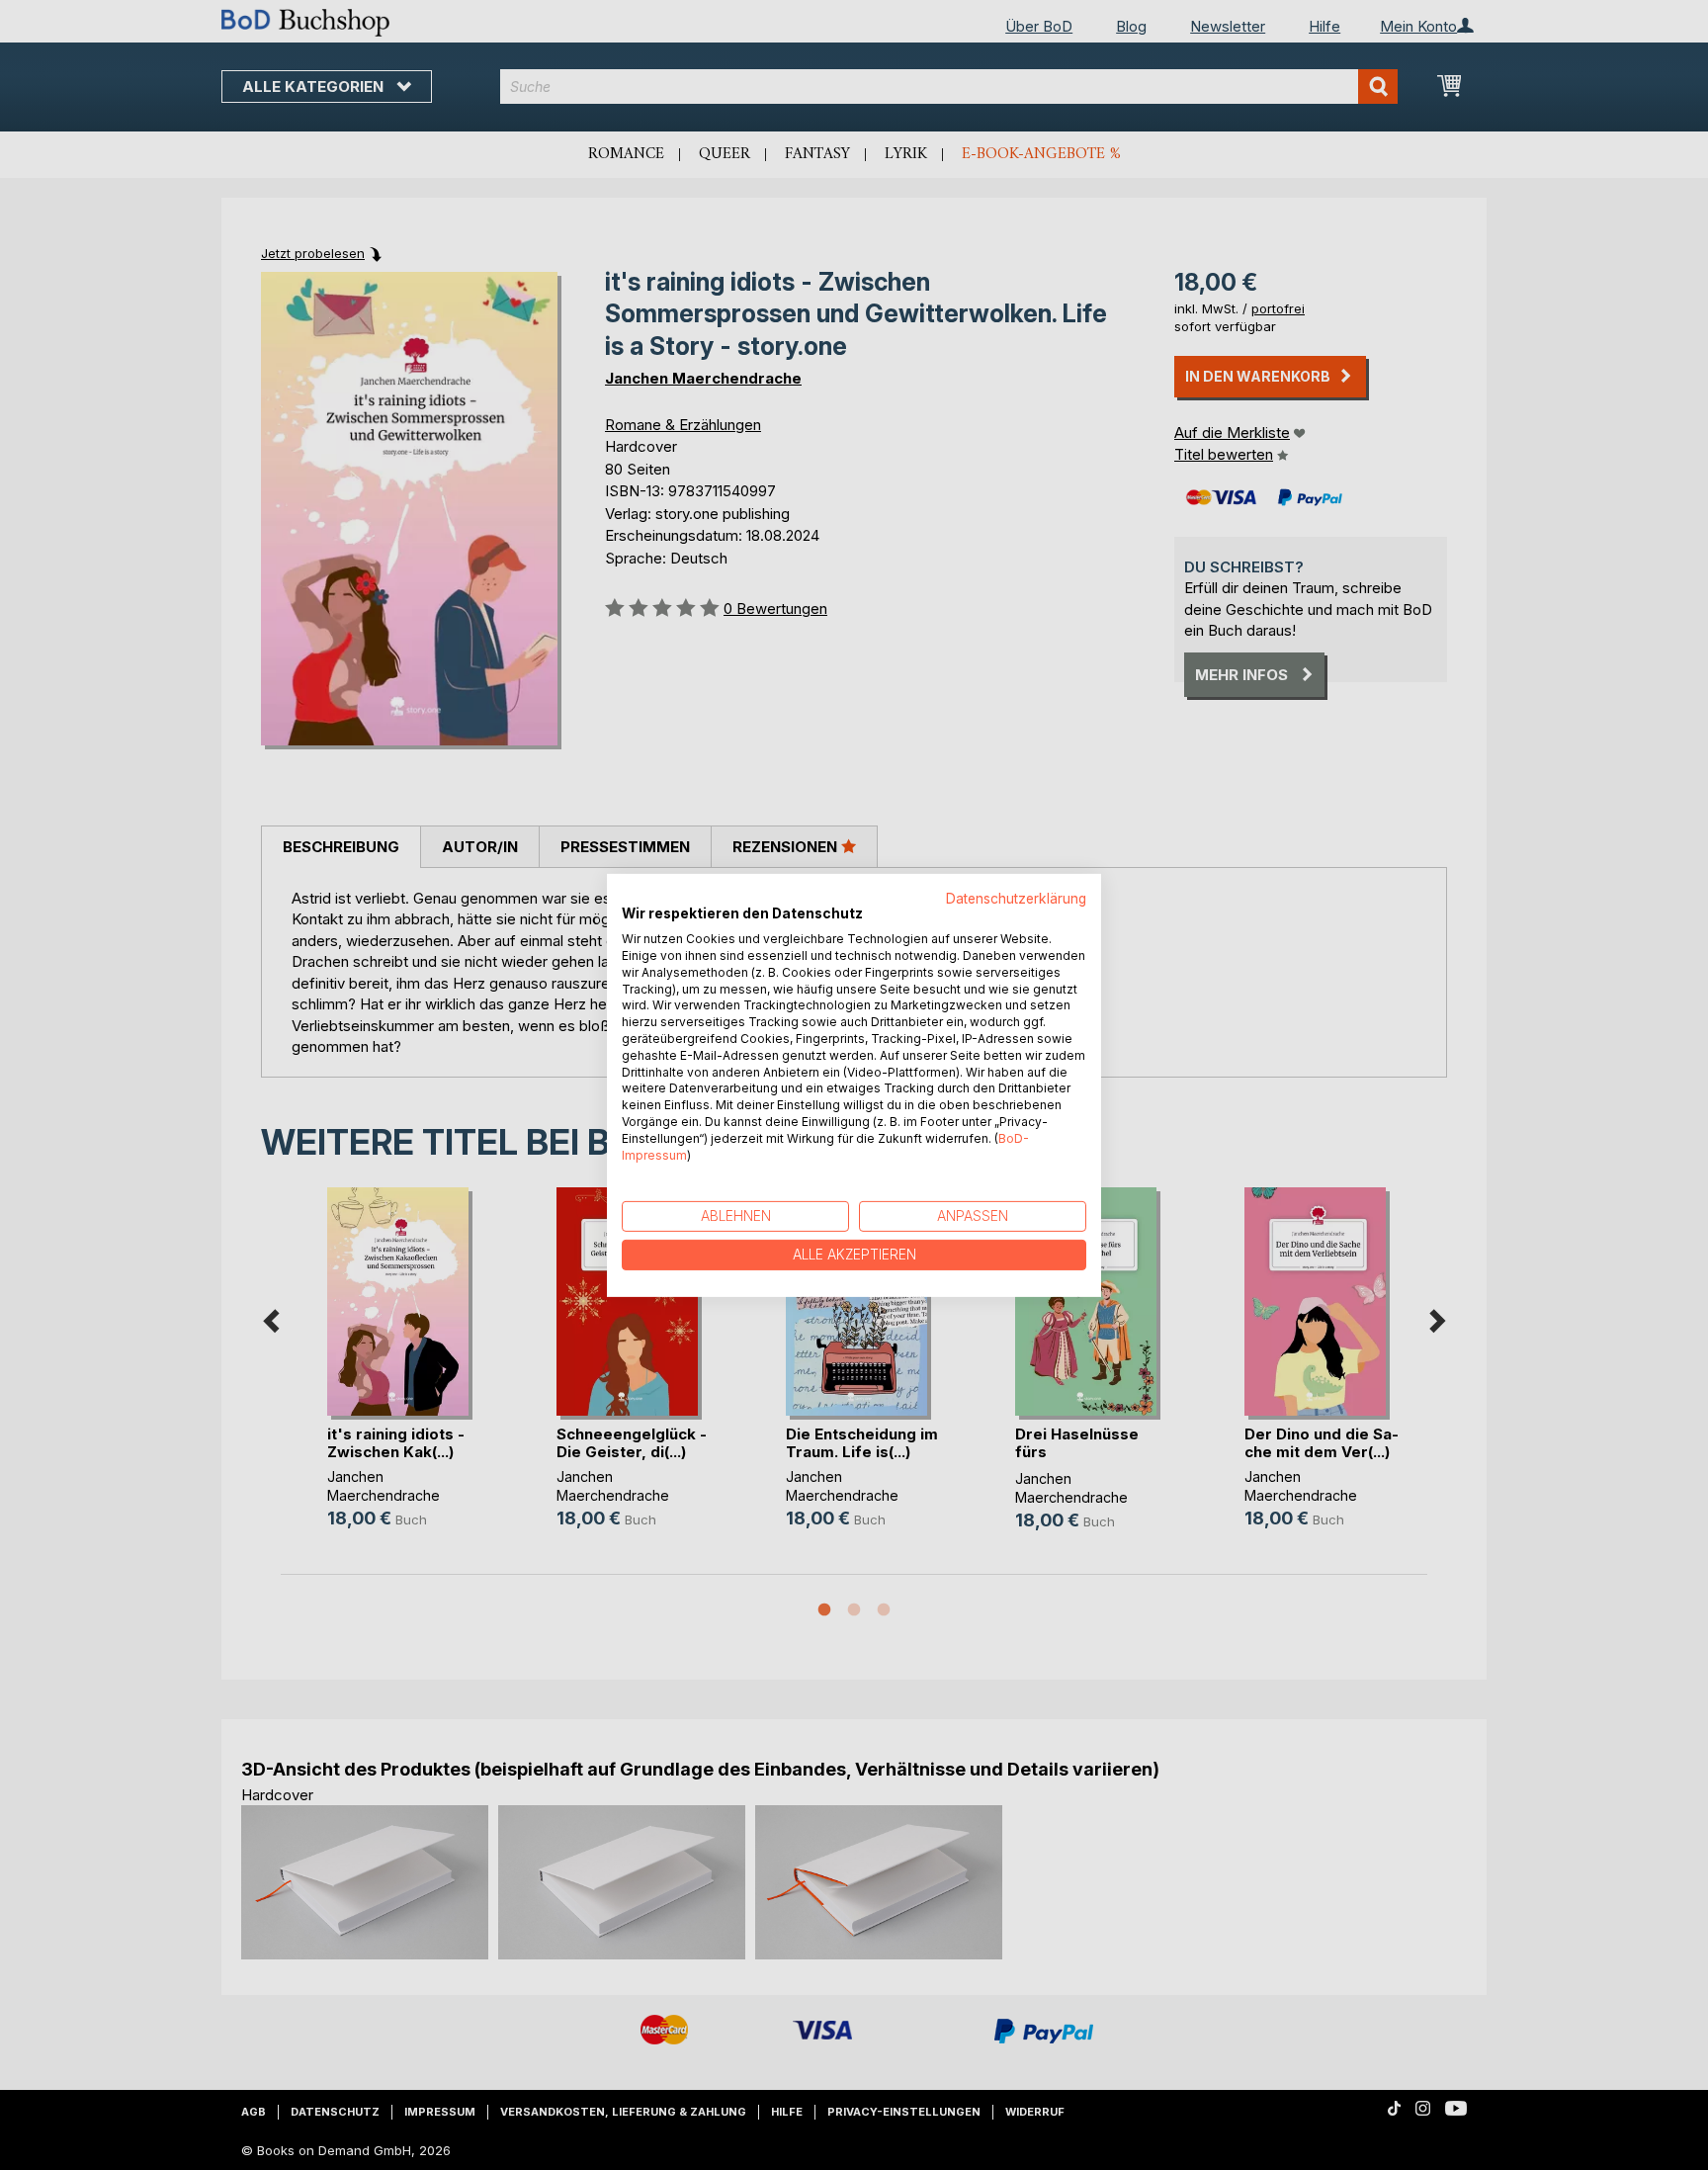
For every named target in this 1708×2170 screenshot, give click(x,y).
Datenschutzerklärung (1016, 898)
